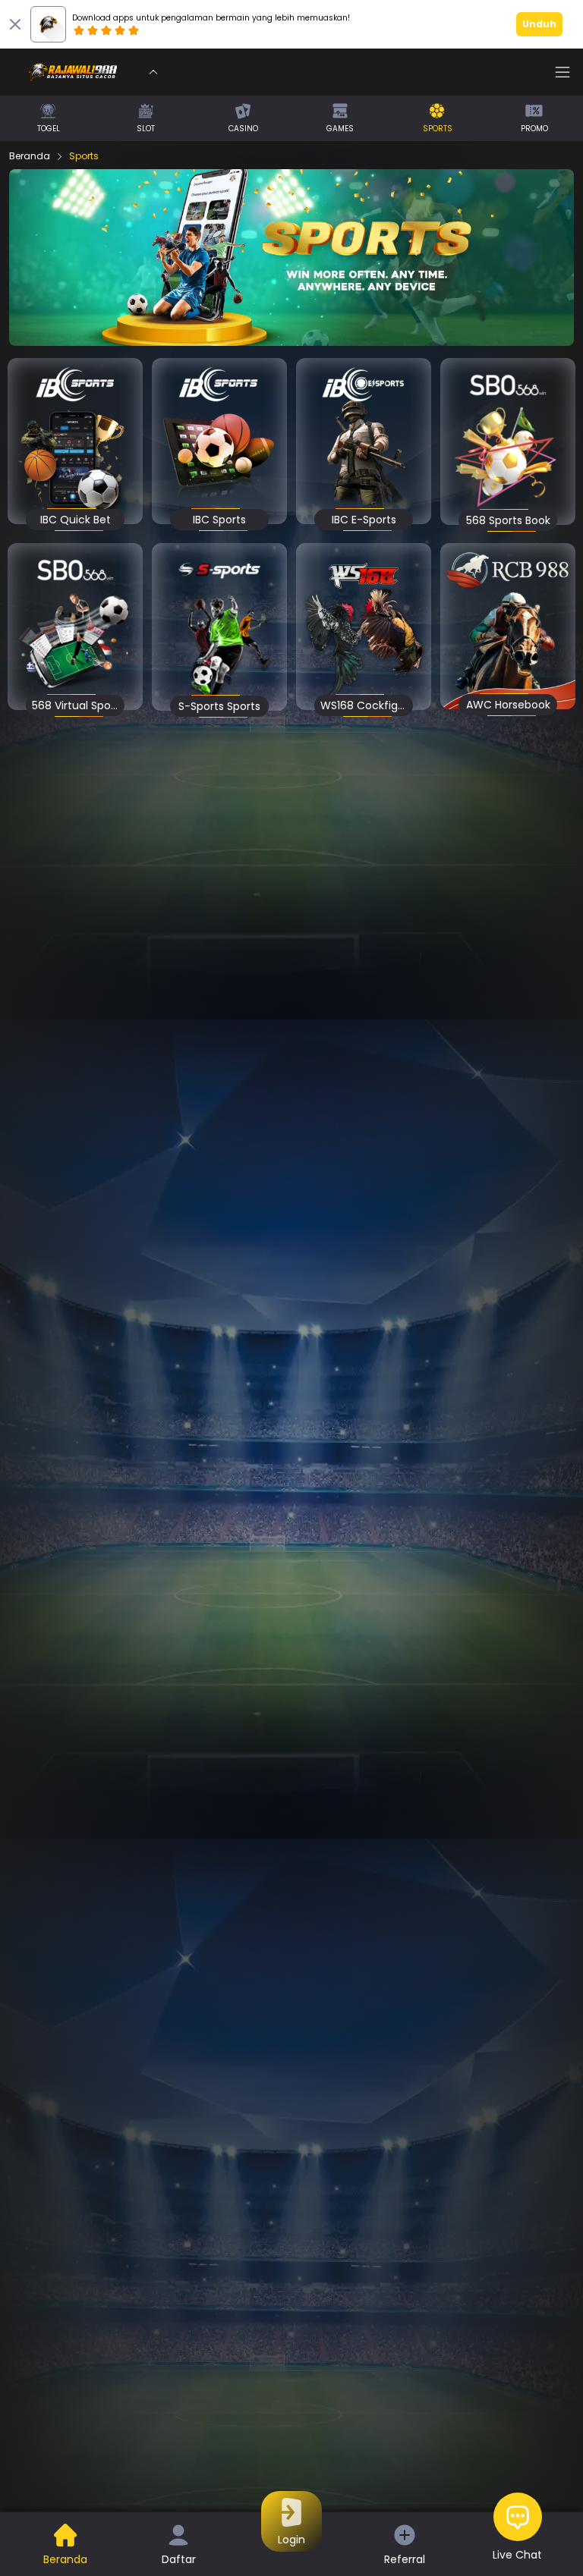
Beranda (30, 156)
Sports (84, 156)
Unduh (539, 24)
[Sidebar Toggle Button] (563, 72)
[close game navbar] (153, 72)
